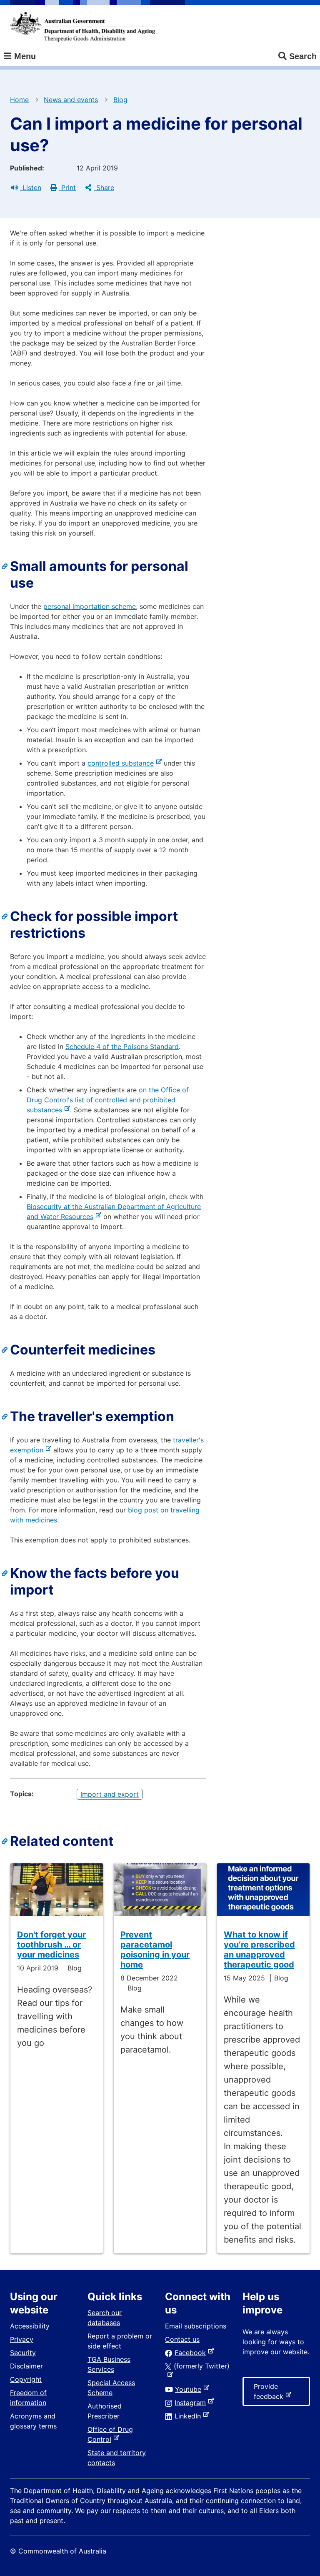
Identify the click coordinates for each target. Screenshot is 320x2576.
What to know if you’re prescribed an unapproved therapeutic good (259, 1950)
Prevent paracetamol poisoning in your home (155, 1950)
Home (19, 100)
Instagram (192, 2403)
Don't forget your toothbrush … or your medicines (51, 1945)
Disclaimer (26, 2366)
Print (67, 188)
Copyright (26, 2379)
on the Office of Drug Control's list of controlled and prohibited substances (108, 1100)
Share (104, 188)
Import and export (110, 1794)
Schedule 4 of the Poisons (107, 1046)
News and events (71, 100)
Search (303, 56)
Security (23, 2353)
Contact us (182, 2339)
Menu (24, 56)
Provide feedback (270, 2394)
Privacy (22, 2339)
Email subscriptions (196, 2326)
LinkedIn (189, 2416)
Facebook (192, 2353)
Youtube (190, 2389)
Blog (120, 100)
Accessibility (30, 2326)
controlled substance (122, 763)
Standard (163, 1046)
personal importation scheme (90, 606)
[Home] (82, 27)
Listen (31, 188)
